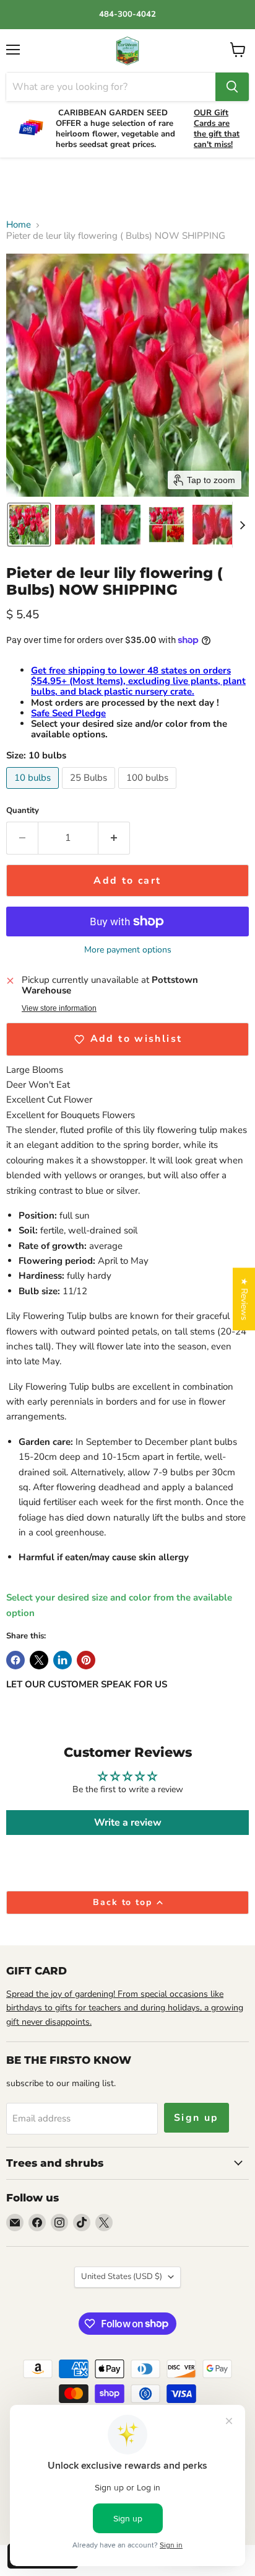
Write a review (128, 1823)
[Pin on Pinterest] (86, 1660)
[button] (29, 525)
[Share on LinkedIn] (63, 1660)
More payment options (128, 950)
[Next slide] (242, 525)
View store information (59, 1008)
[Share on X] (39, 1660)
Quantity (23, 811)
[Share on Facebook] (15, 1660)
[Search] (232, 87)
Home (19, 225)
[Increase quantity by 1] (114, 838)
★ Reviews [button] (244, 1299)
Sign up (197, 2118)
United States (122, 2276)
